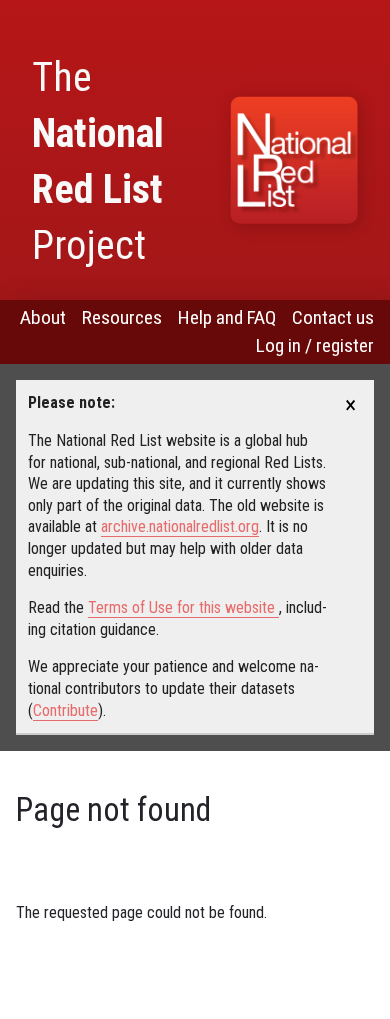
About (43, 317)
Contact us (333, 317)
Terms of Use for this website (183, 607)
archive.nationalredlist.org (180, 526)
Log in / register (315, 345)
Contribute (65, 710)
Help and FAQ (227, 317)
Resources (122, 317)
